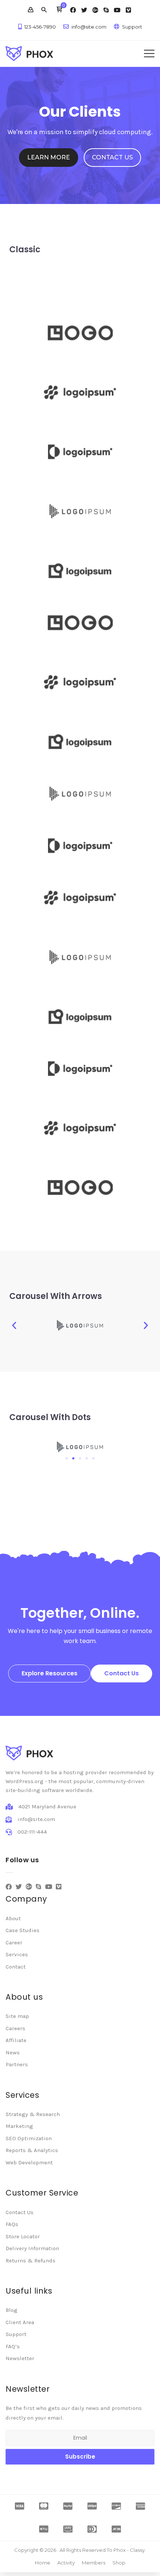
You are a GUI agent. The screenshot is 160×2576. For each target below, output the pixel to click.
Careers (15, 2028)
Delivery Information (32, 2248)
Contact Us (20, 2212)
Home (43, 2563)
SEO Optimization (29, 2138)
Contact (16, 1967)
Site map (17, 2016)
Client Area (20, 2322)
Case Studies (23, 1930)
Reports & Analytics (32, 2150)
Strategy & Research (33, 2114)
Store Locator (23, 2236)
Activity (66, 2563)
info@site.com (89, 27)
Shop (119, 2563)
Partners (17, 2064)
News (13, 2052)
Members (94, 2563)
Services (17, 1954)
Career (14, 1942)
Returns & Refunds (31, 2261)
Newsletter (20, 2358)
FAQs (12, 2224)
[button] (59, 10)
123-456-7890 (40, 27)
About (13, 1918)
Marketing (19, 2126)
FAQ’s (13, 2346)
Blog (12, 2310)
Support (132, 27)
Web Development (29, 2162)
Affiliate (16, 2040)
